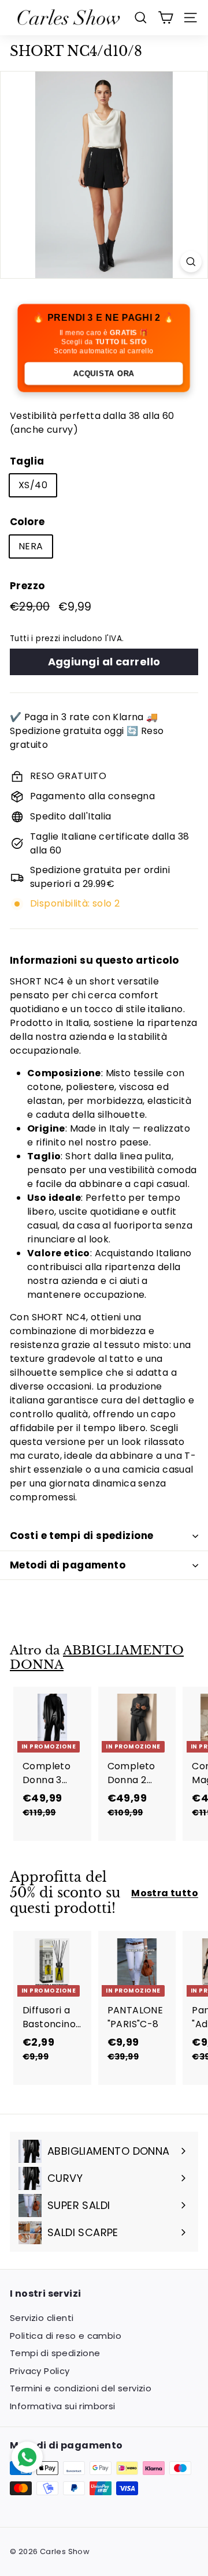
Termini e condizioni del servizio (81, 2388)
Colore (27, 522)
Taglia (27, 461)
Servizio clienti (42, 2318)
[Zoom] (191, 262)
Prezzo (27, 586)
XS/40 (33, 485)
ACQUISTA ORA (104, 374)
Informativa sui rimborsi (63, 2406)
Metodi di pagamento (68, 1565)
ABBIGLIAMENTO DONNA (97, 1658)
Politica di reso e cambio (66, 2336)
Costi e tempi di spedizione (81, 1536)
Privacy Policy (40, 2371)
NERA (31, 546)
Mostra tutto (165, 1893)
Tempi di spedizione (55, 2353)
